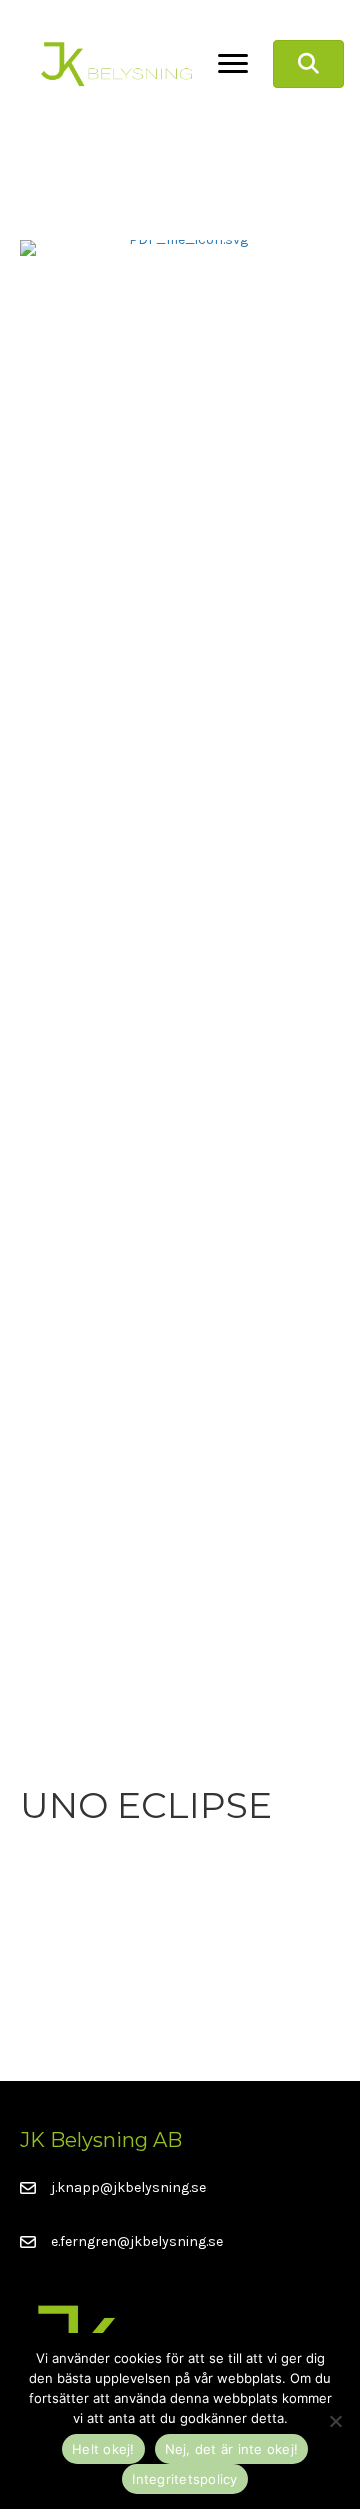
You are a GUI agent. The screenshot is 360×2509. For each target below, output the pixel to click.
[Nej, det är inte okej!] (335, 2421)
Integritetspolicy (184, 2479)
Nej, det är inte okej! (232, 2449)
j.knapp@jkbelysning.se (128, 2187)
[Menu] (233, 64)
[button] (308, 64)
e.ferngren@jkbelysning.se (137, 2241)
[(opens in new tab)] (180, 988)
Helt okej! (103, 2449)
